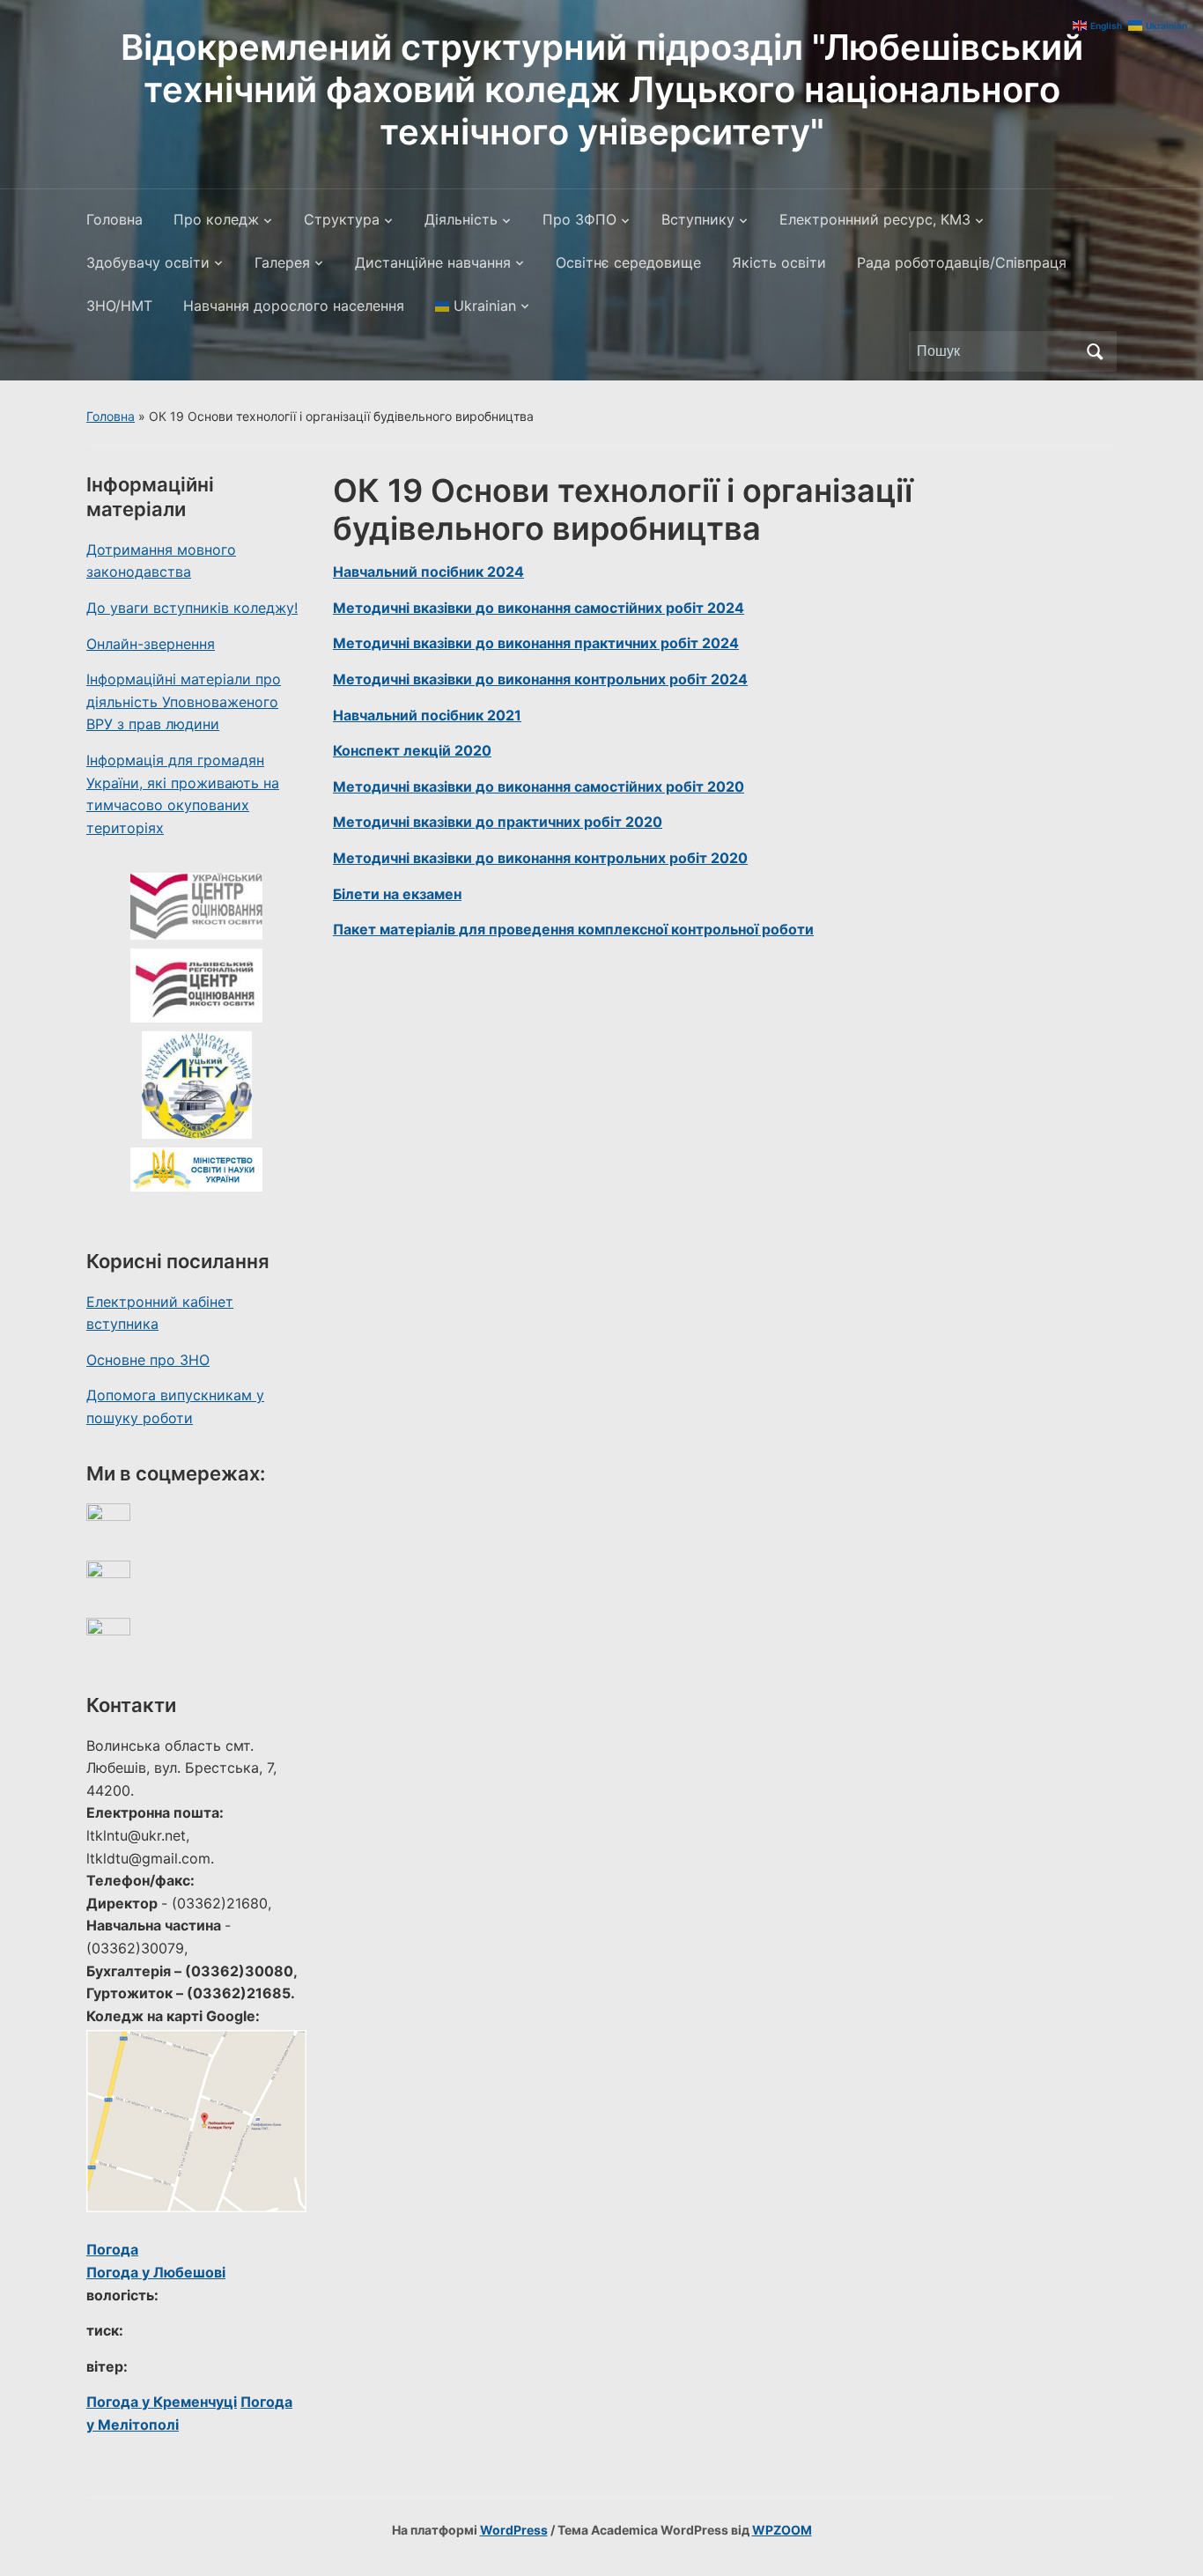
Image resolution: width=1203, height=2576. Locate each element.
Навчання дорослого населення (294, 306)
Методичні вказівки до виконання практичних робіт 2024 (536, 643)
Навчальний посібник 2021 (427, 715)
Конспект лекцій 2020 (412, 750)
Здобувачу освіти (148, 262)
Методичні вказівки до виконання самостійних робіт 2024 (539, 608)
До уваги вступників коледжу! (192, 608)
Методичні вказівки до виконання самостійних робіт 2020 (539, 786)
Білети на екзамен (397, 894)
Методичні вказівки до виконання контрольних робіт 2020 (540, 858)
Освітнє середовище (628, 262)
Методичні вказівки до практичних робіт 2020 (498, 822)
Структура (342, 219)
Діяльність (461, 219)
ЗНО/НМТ (119, 306)
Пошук (1095, 351)
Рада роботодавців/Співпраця (962, 262)
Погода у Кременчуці (162, 2402)
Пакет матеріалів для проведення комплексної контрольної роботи (573, 929)
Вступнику (698, 219)
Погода (112, 2249)
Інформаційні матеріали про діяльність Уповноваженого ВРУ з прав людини (184, 701)
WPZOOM (782, 2530)
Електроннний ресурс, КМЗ (875, 219)
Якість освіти (779, 262)
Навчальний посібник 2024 (428, 572)
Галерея (282, 262)
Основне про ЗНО (148, 1360)
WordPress (514, 2530)
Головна (114, 219)
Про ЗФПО (579, 219)
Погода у (156, 2272)
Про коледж (216, 219)
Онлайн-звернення (151, 644)
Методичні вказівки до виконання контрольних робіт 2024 (540, 679)
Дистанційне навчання (433, 262)
